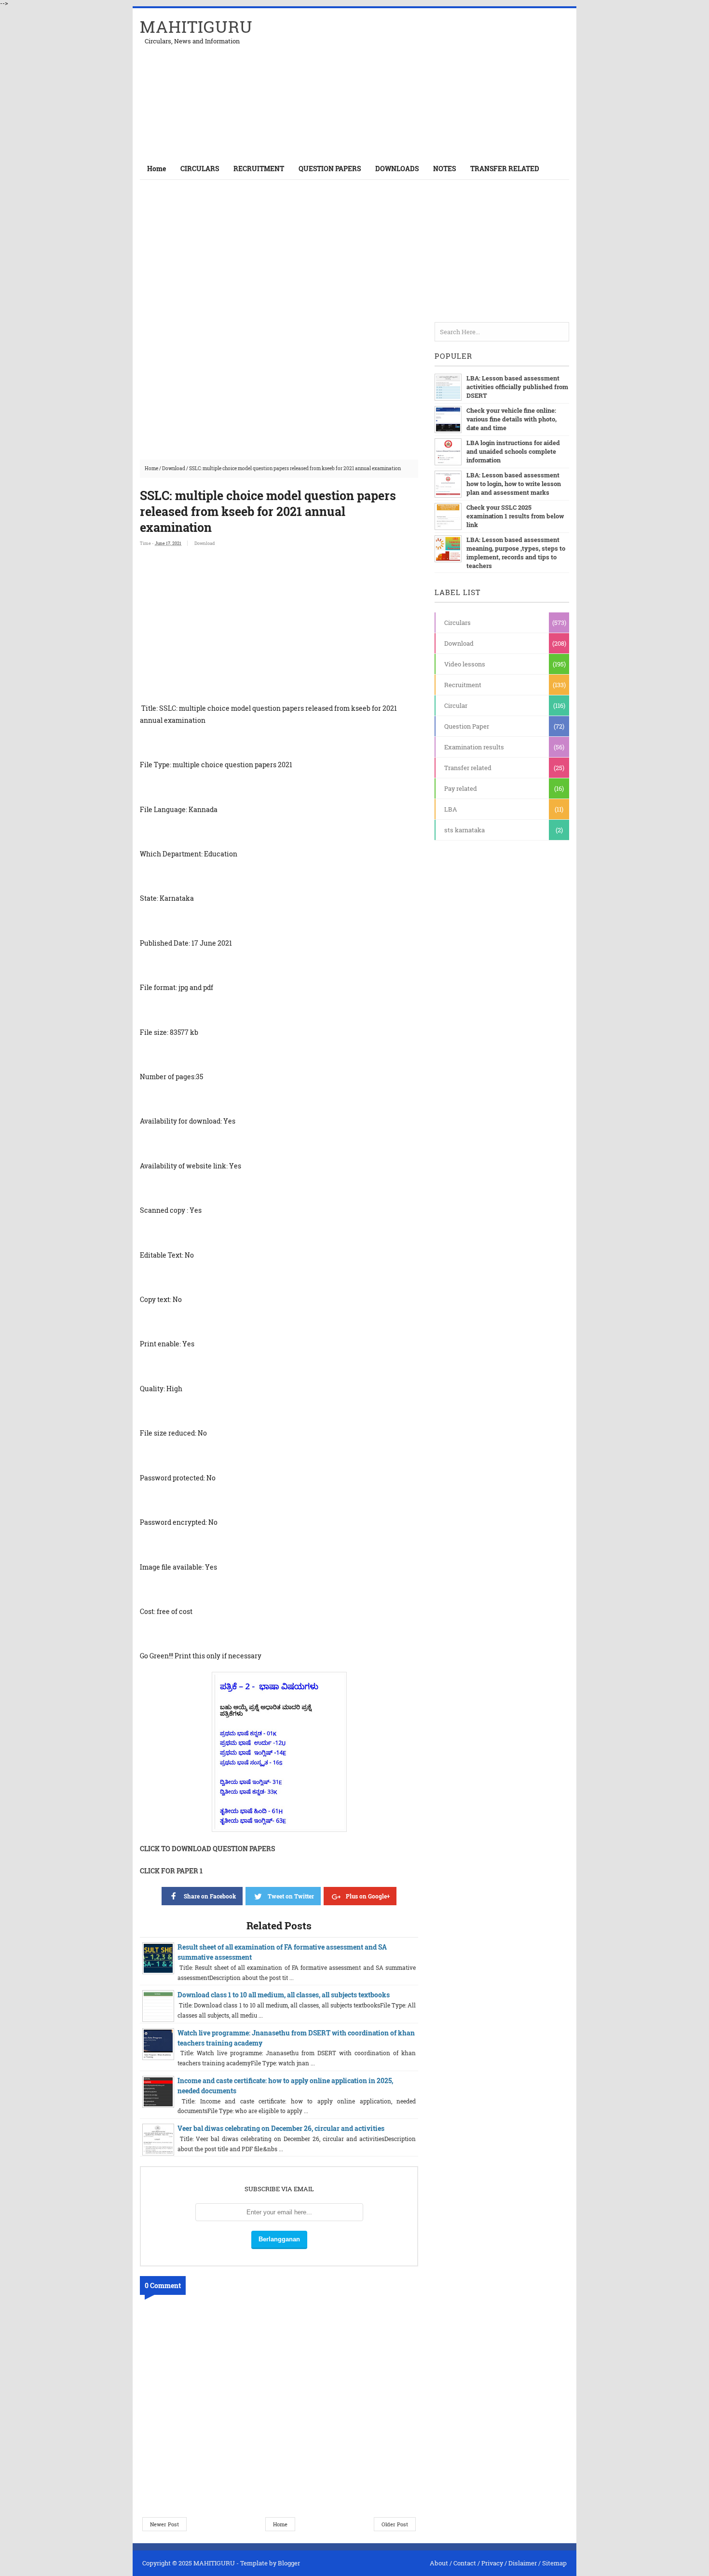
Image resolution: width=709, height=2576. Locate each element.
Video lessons (465, 664)
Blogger (289, 2563)
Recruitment (463, 685)
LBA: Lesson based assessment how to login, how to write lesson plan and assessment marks (514, 484)
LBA (451, 809)
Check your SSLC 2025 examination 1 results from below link (515, 516)
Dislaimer (523, 2563)
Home (157, 169)
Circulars (457, 623)
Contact (465, 2563)
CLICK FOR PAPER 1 (171, 1871)
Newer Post (164, 2524)
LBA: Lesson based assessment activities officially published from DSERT (517, 387)
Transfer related (468, 768)
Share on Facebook (210, 1896)
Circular (456, 705)
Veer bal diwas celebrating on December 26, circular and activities (281, 2128)
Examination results (474, 747)
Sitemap (554, 2563)
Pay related (461, 788)
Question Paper (467, 726)
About (439, 2563)
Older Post (395, 2524)
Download (174, 468)
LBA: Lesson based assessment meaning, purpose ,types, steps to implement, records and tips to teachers (516, 553)
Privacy (492, 2563)
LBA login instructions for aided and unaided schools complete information (513, 451)
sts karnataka (464, 830)
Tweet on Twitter (291, 1896)
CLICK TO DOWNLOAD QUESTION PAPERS (207, 1849)
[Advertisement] (456, 83)
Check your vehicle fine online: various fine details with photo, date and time (511, 419)
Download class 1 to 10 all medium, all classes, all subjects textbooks (284, 1995)
